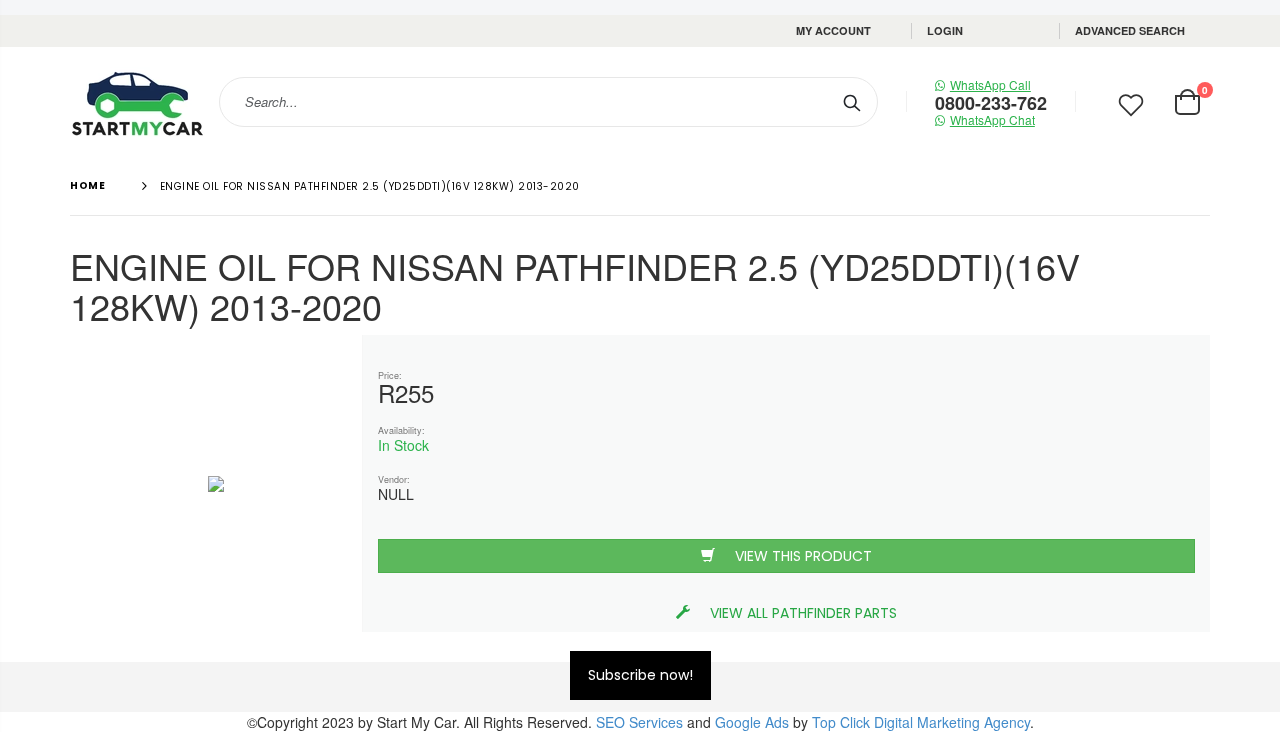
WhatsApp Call (990, 84)
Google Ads (752, 722)
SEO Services (639, 722)
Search (852, 102)
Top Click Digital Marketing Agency (921, 722)
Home (87, 185)
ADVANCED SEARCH (1130, 30)
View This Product (803, 556)
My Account (833, 30)
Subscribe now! (640, 675)
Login (945, 30)
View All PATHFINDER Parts (803, 613)
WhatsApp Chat (992, 119)
